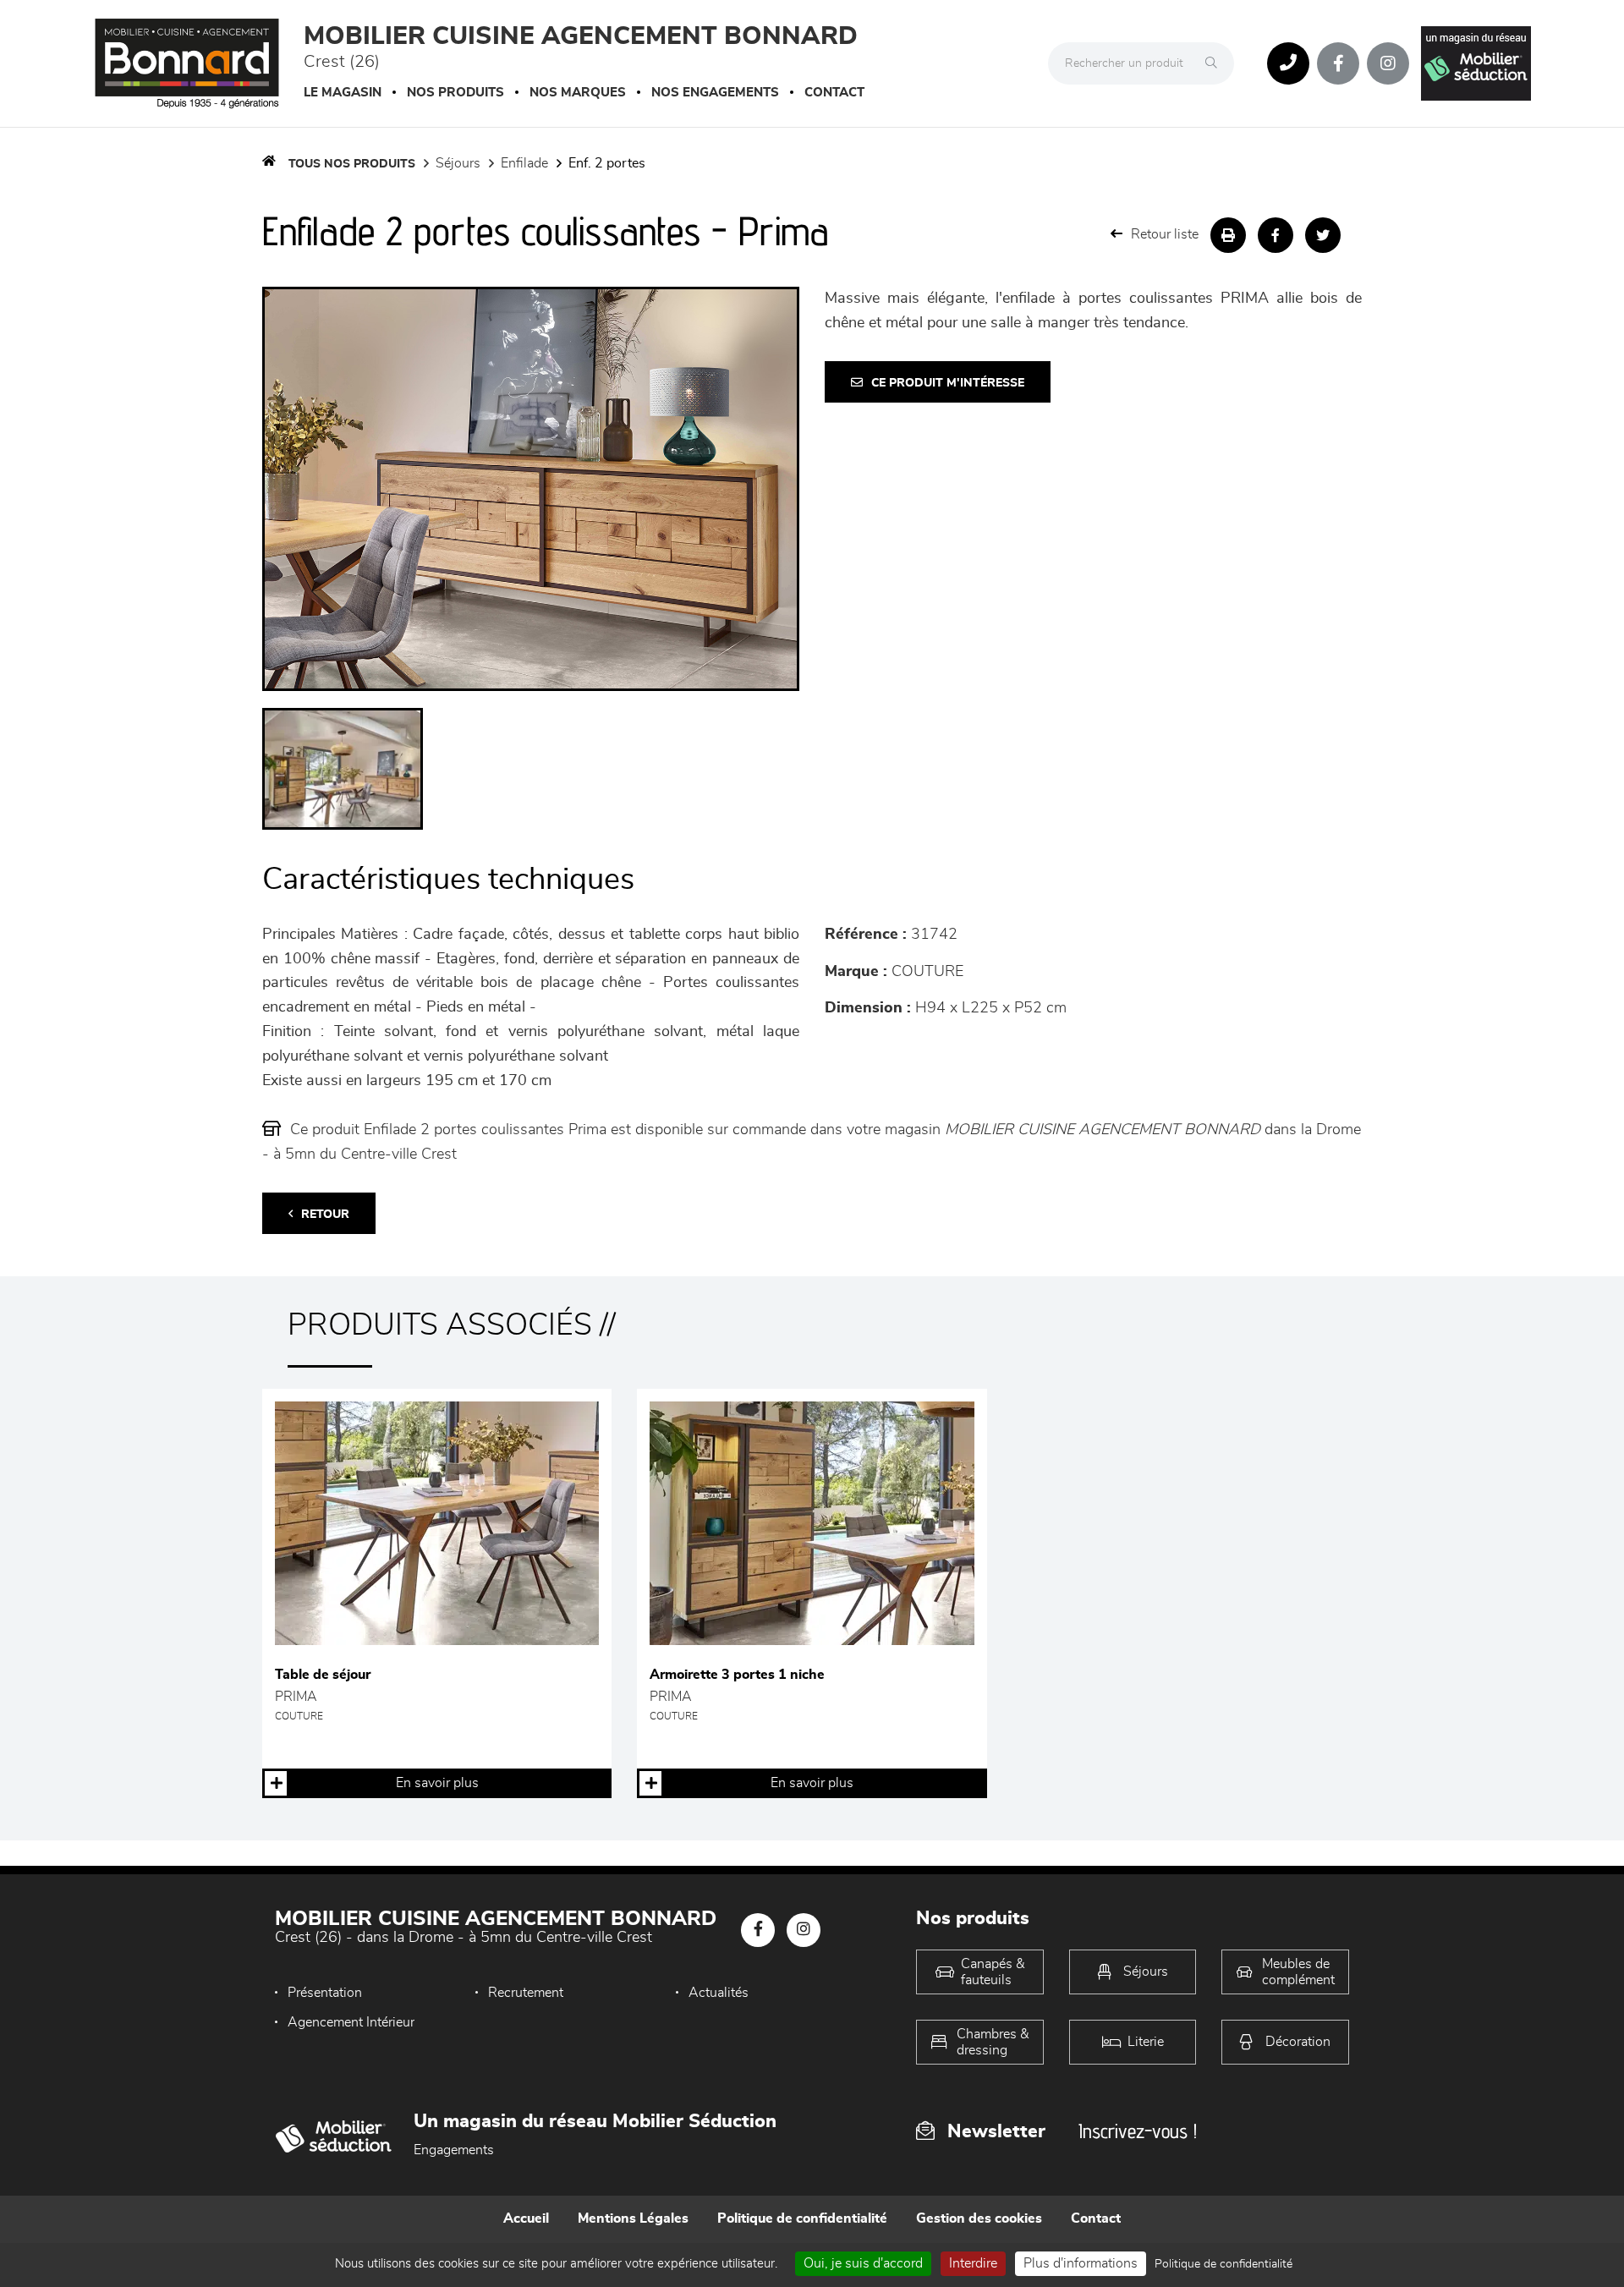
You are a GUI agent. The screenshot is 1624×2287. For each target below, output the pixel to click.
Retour (325, 1215)
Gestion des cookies (979, 2218)
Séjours (458, 163)
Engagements (454, 2150)
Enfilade (524, 163)
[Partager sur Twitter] (1323, 235)
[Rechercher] (1215, 63)
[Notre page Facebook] (1338, 63)
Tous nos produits (352, 164)
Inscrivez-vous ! (1138, 2131)
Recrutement (526, 1993)
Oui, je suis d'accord (863, 2263)
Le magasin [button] (343, 93)
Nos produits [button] (455, 93)
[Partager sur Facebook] (1276, 235)
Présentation (325, 1993)
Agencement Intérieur (351, 2022)
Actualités (719, 1993)
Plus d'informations (1081, 2263)
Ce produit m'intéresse (948, 383)
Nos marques (578, 93)
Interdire (973, 2263)
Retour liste (1165, 234)
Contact (834, 93)
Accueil (526, 2218)
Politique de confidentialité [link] (1223, 2264)
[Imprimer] (1228, 235)
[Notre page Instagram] (1388, 63)
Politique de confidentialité (802, 2218)
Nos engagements (715, 93)
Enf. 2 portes (607, 163)
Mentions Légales (633, 2218)
